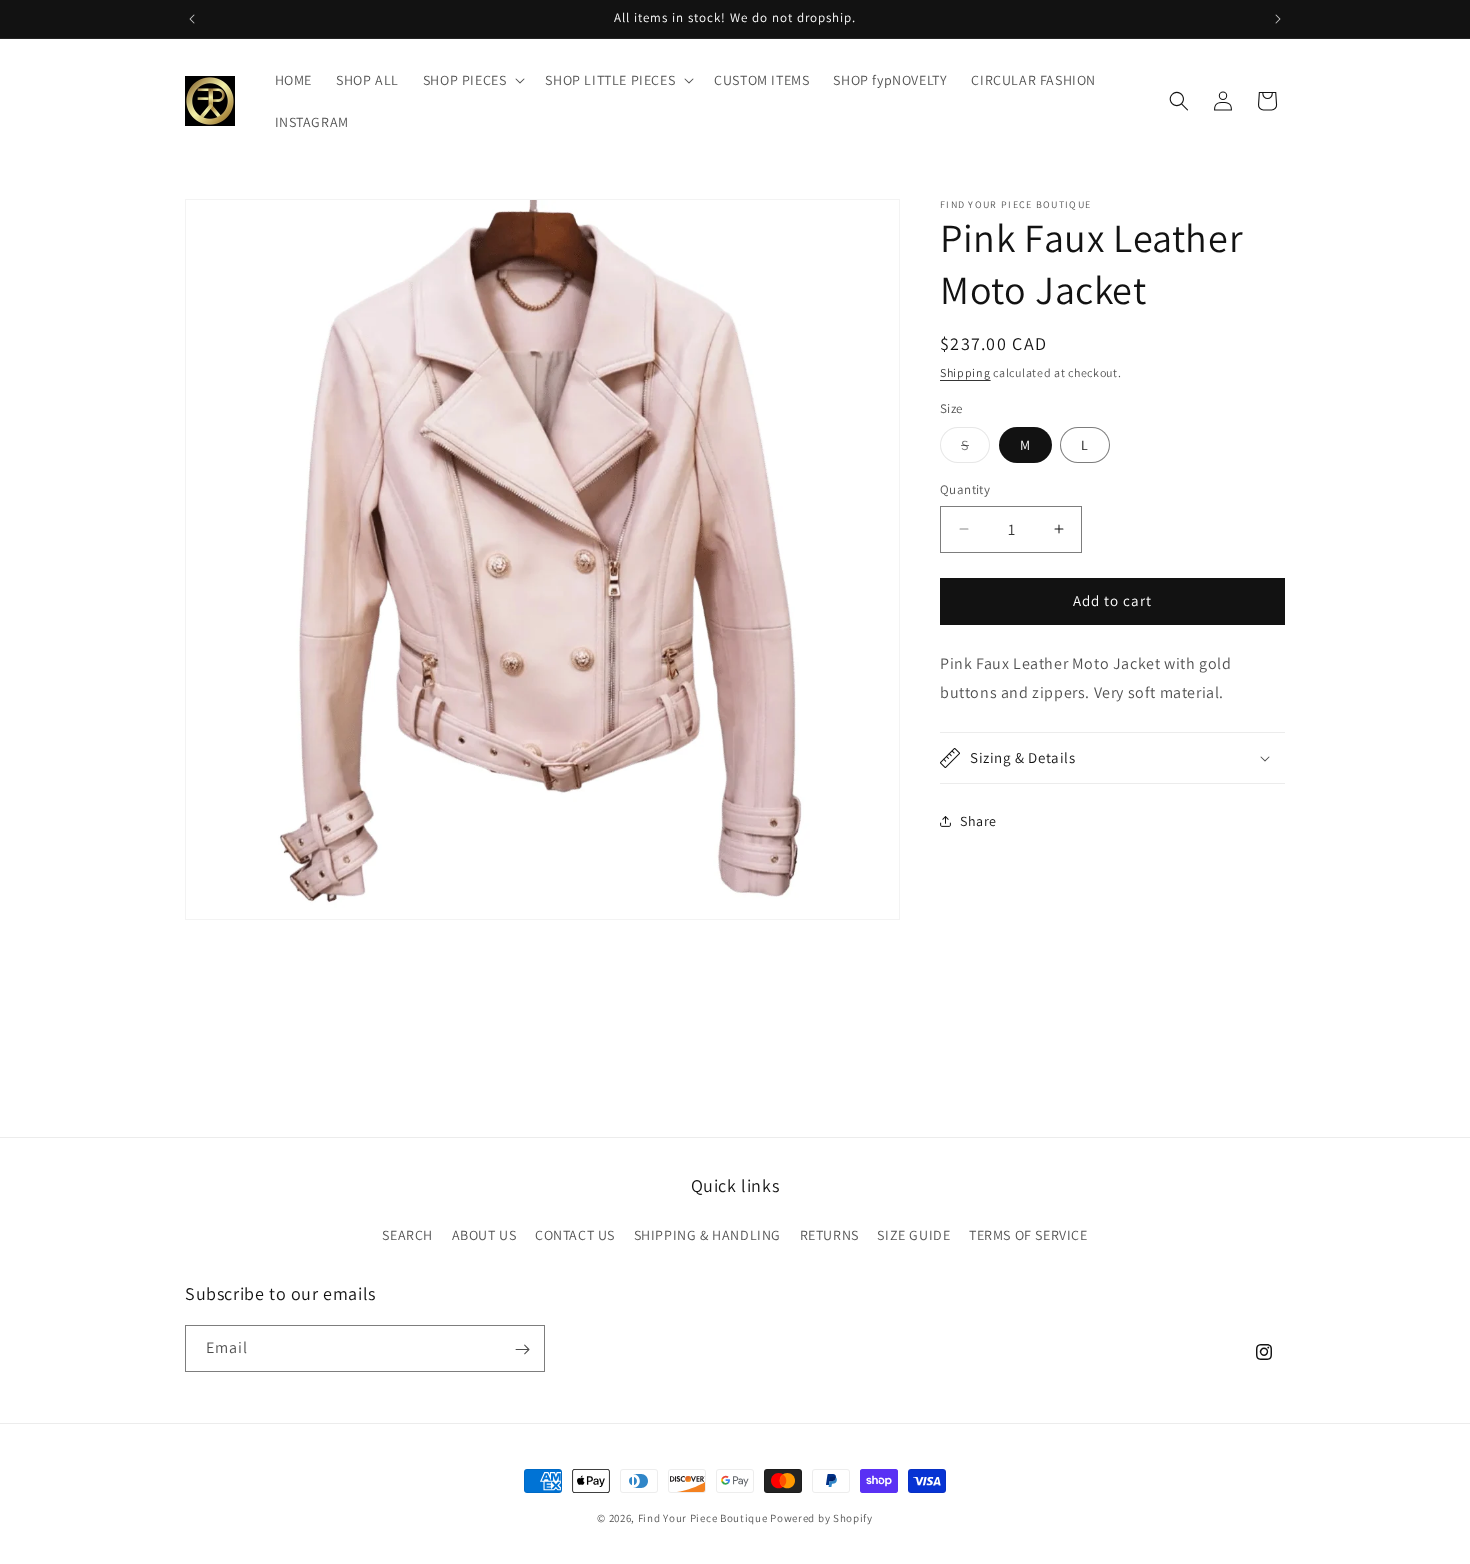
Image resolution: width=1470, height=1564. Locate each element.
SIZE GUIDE (913, 1234)
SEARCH (407, 1234)
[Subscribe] (522, 1349)
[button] (472, 80)
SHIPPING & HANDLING (707, 1234)
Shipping (965, 372)
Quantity (965, 489)
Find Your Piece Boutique (703, 1518)
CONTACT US (575, 1234)
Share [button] (978, 821)
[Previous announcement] (192, 19)
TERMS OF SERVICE (1028, 1234)
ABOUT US (484, 1234)
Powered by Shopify (821, 1518)
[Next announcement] (1278, 19)
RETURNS (829, 1234)
